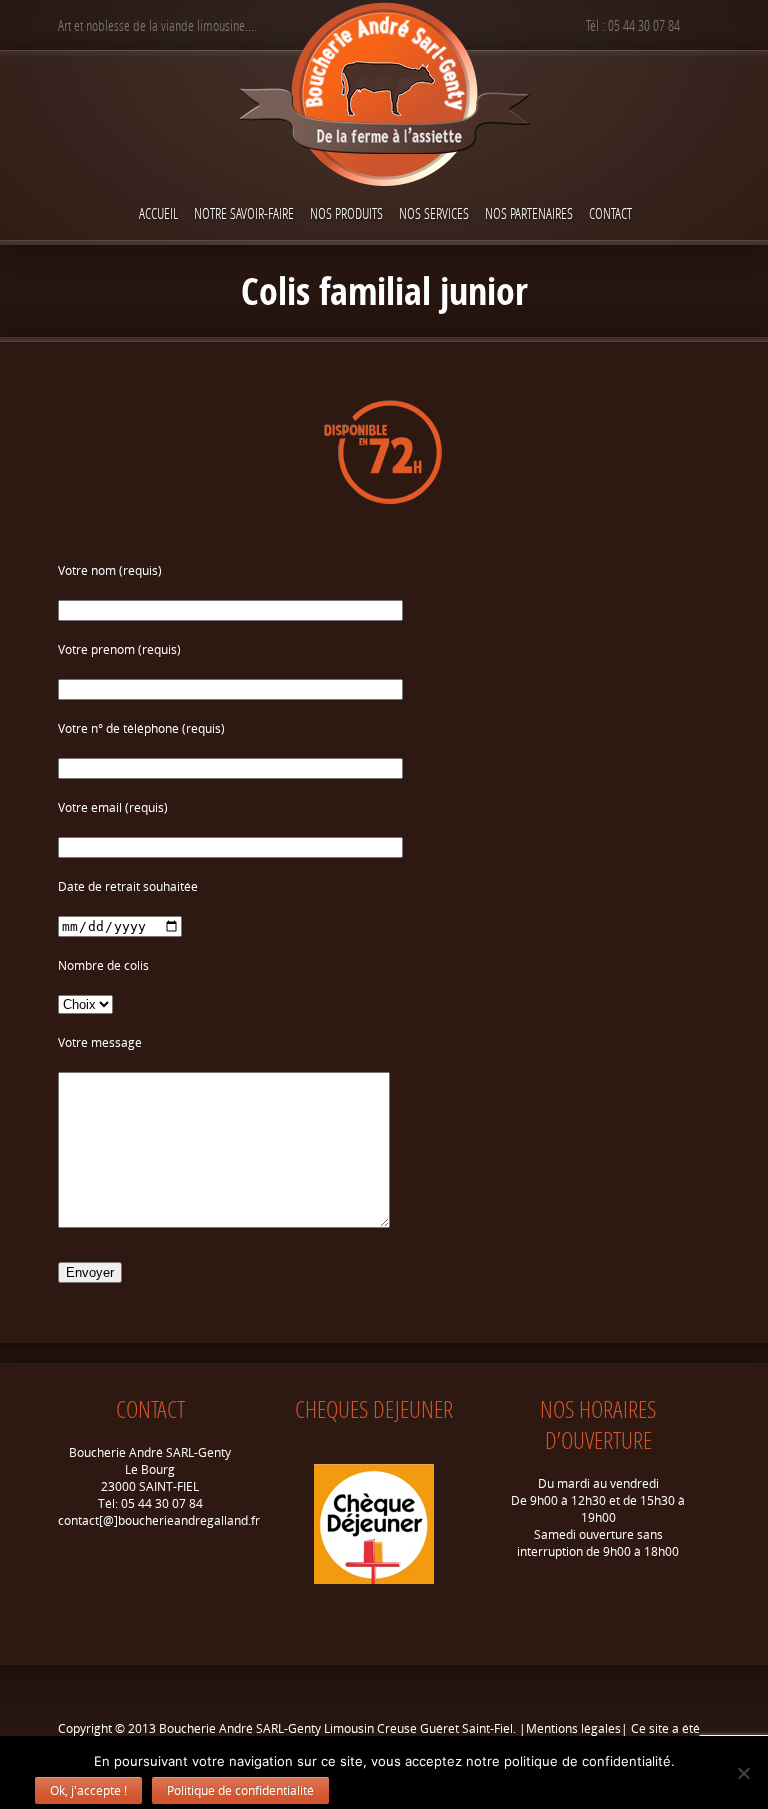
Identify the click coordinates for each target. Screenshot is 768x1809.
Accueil (158, 213)
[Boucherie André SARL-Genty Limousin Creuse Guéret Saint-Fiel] (384, 97)
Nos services (434, 213)
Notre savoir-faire (244, 213)
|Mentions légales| (573, 1728)
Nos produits (346, 213)
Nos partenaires (529, 213)
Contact (610, 213)
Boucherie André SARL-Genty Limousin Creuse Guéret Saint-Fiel (336, 1728)
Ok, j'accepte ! (88, 1790)
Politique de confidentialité (240, 1790)
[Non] (743, 1773)
